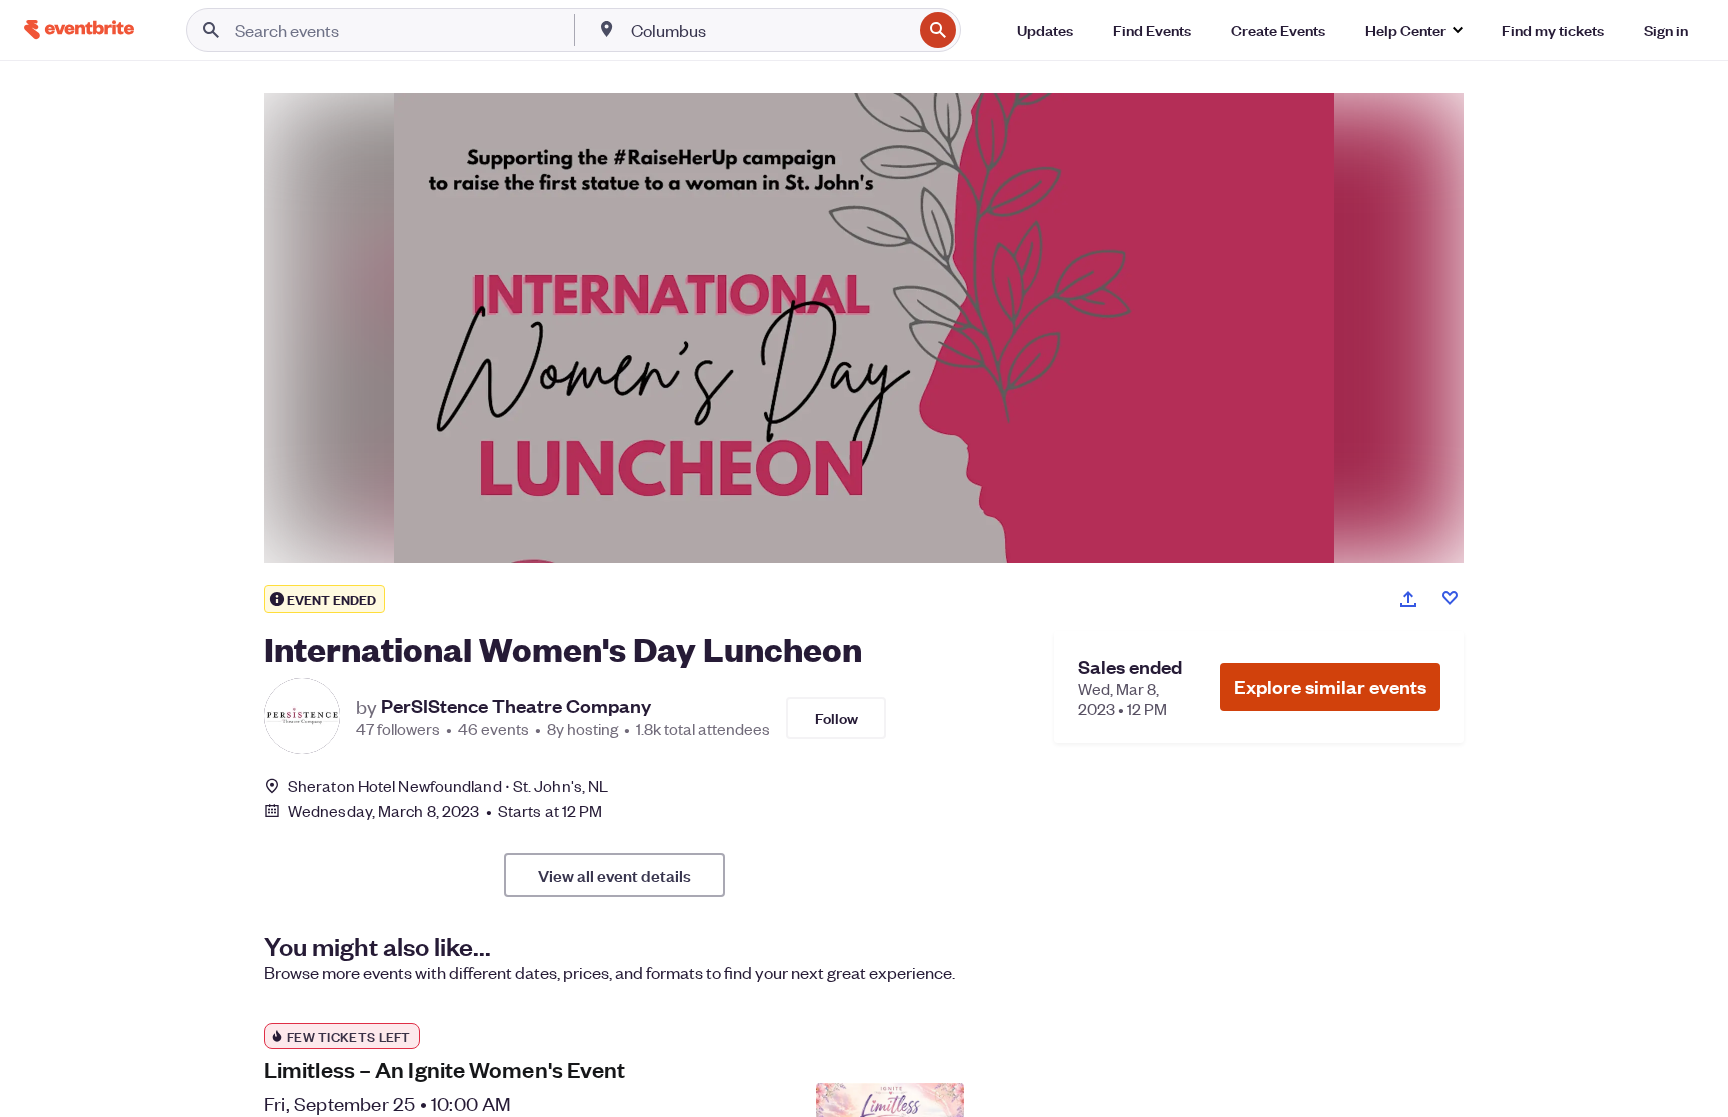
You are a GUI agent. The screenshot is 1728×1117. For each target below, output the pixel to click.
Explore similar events (1330, 686)
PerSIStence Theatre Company (516, 706)
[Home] (79, 29)
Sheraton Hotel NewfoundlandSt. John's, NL (448, 785)
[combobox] (770, 30)
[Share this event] (1408, 599)
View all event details (614, 875)
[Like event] (1450, 598)
